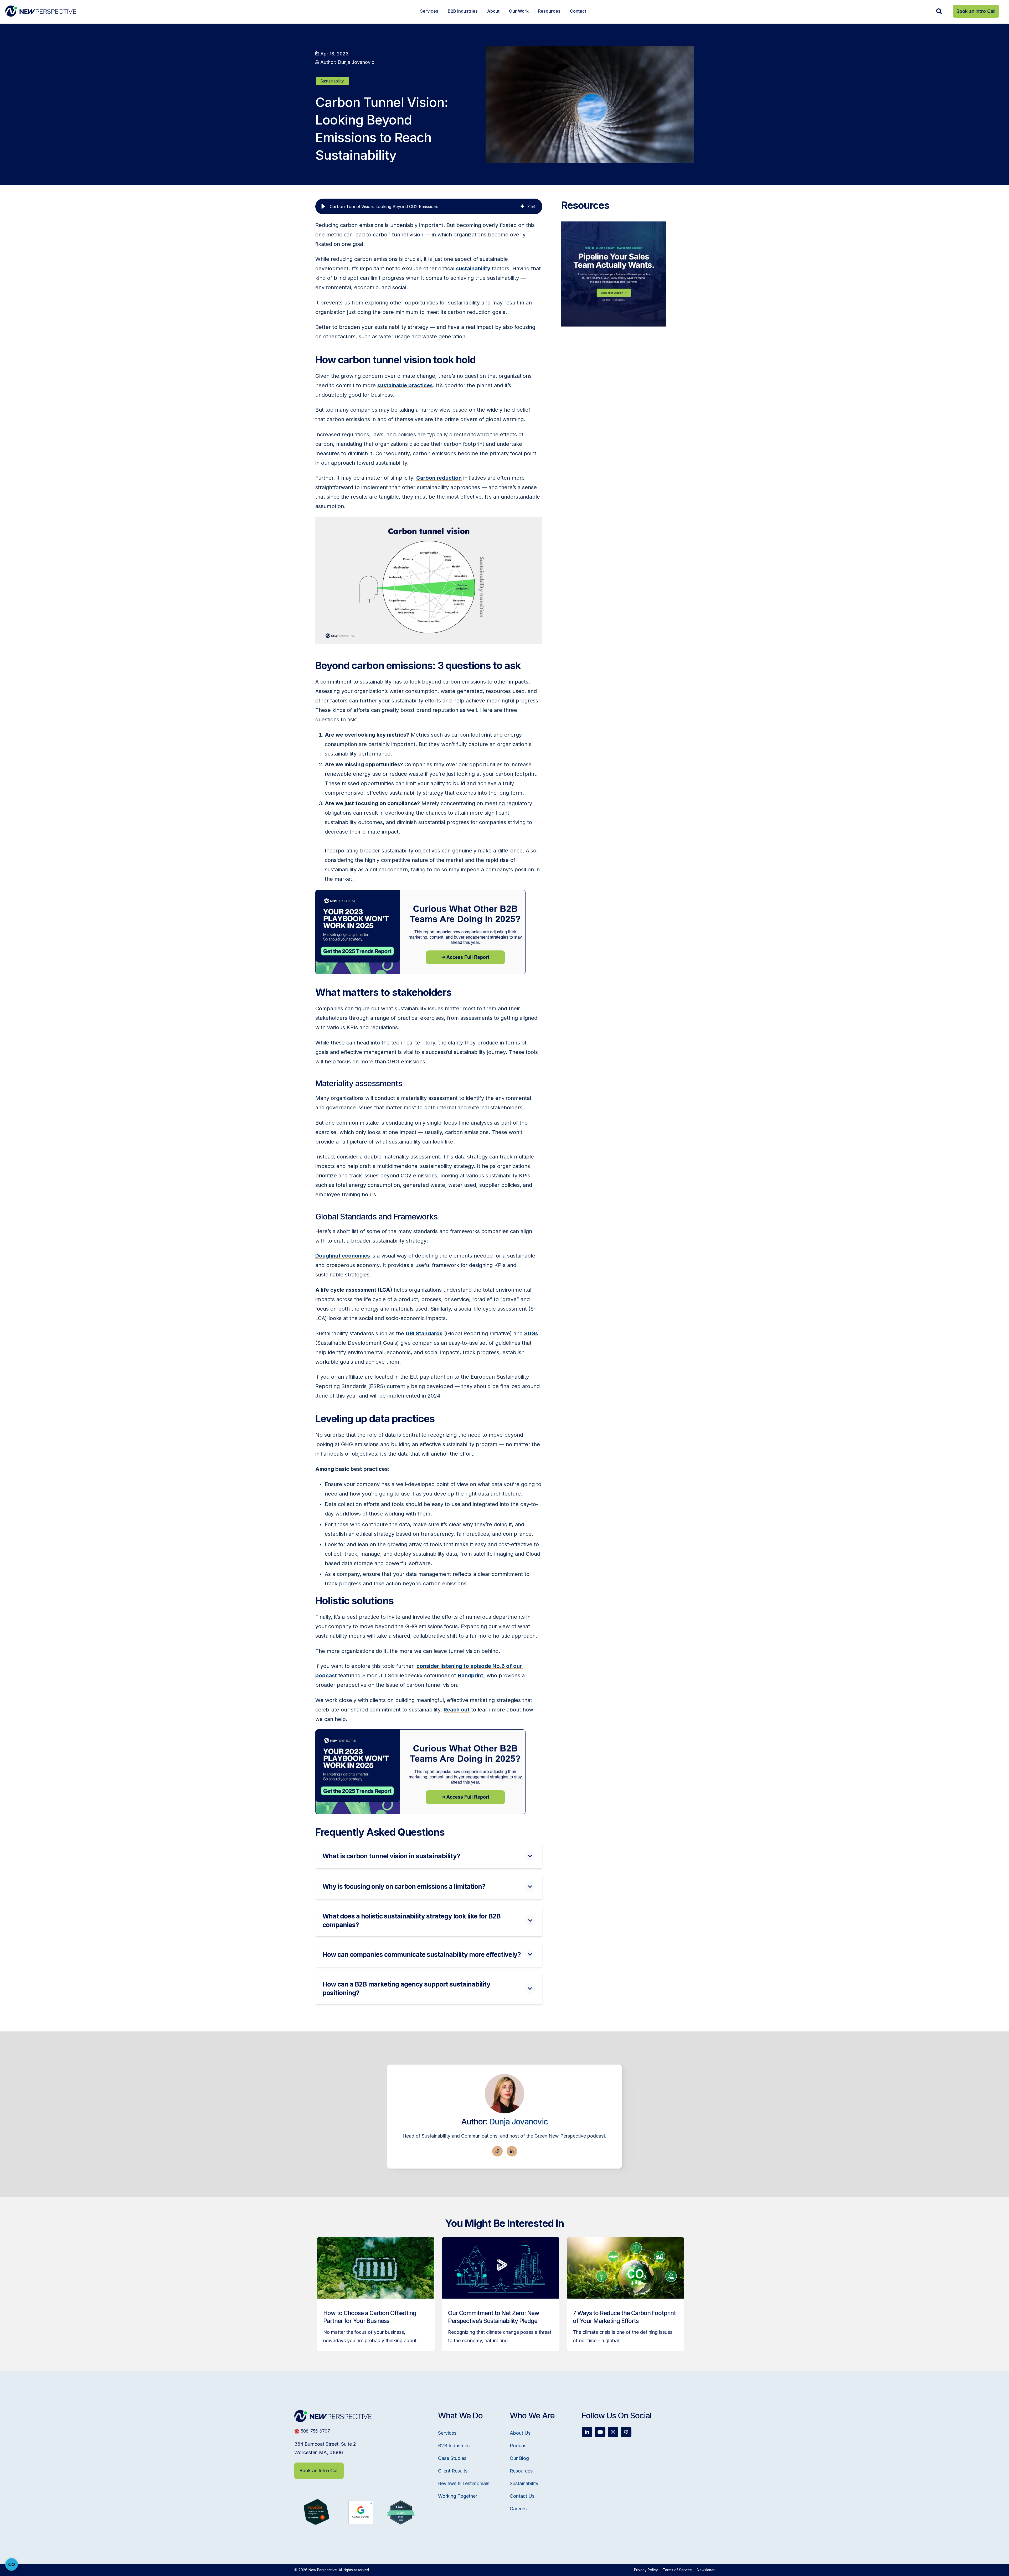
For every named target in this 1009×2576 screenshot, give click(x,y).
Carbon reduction (439, 478)
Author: (347, 62)
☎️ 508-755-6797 (312, 2431)
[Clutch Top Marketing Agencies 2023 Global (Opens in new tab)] (401, 2523)
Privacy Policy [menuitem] (646, 2570)
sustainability (473, 268)
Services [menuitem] (429, 11)
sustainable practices (405, 385)
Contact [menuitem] (578, 11)
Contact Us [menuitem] (522, 2496)
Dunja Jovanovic (519, 2121)
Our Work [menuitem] (519, 11)
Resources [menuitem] (549, 11)
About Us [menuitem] (520, 2433)
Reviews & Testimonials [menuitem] (464, 2483)
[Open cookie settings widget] (12, 2564)
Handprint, (471, 1675)
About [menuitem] (493, 11)
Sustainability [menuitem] (524, 2483)
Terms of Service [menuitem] (677, 2570)
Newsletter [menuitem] (706, 2570)
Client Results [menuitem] (453, 2471)
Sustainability (332, 81)
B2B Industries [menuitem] (463, 11)
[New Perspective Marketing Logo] (41, 11)
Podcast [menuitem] (519, 2446)
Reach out (457, 1710)
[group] (429, 206)
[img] (522, 206)
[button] (323, 206)
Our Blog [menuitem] (519, 2458)
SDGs (531, 1333)
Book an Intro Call (976, 11)
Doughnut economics (343, 1256)
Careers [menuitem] (518, 2509)
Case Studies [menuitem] (452, 2458)
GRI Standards (424, 1333)
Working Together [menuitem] (458, 2496)
